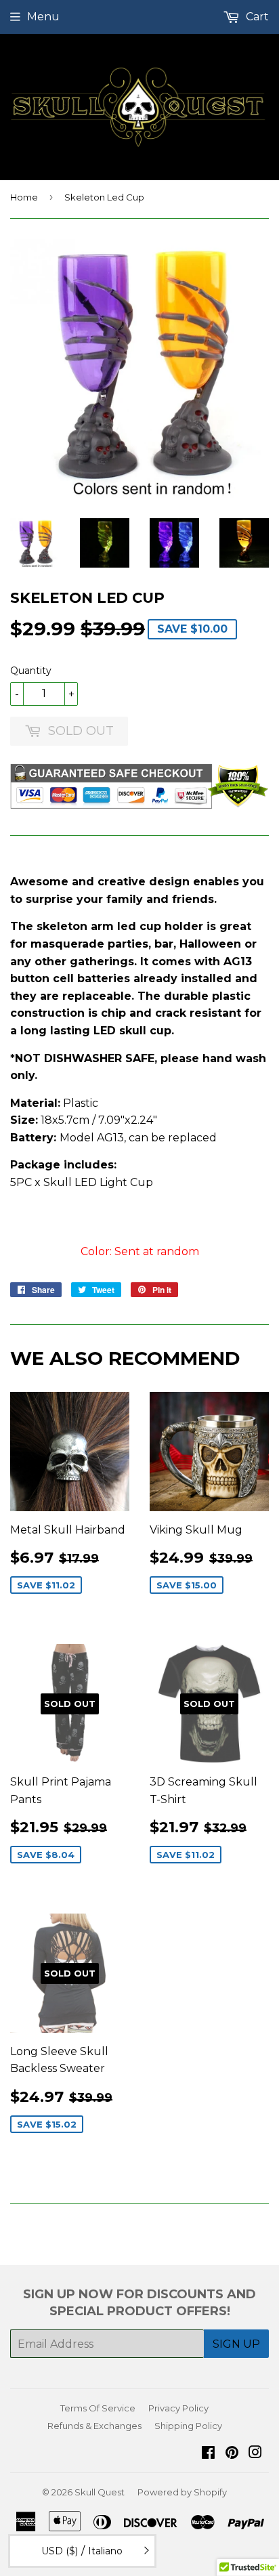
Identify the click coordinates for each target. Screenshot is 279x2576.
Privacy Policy (178, 2408)
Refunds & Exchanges (94, 2426)
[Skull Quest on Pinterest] (232, 2454)
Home (24, 197)
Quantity (31, 671)
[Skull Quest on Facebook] (208, 2454)
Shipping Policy (188, 2426)
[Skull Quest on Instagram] (255, 2454)
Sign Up (236, 2344)
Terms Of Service (98, 2408)
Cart (256, 17)
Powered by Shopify (182, 2492)
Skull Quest (100, 2492)
